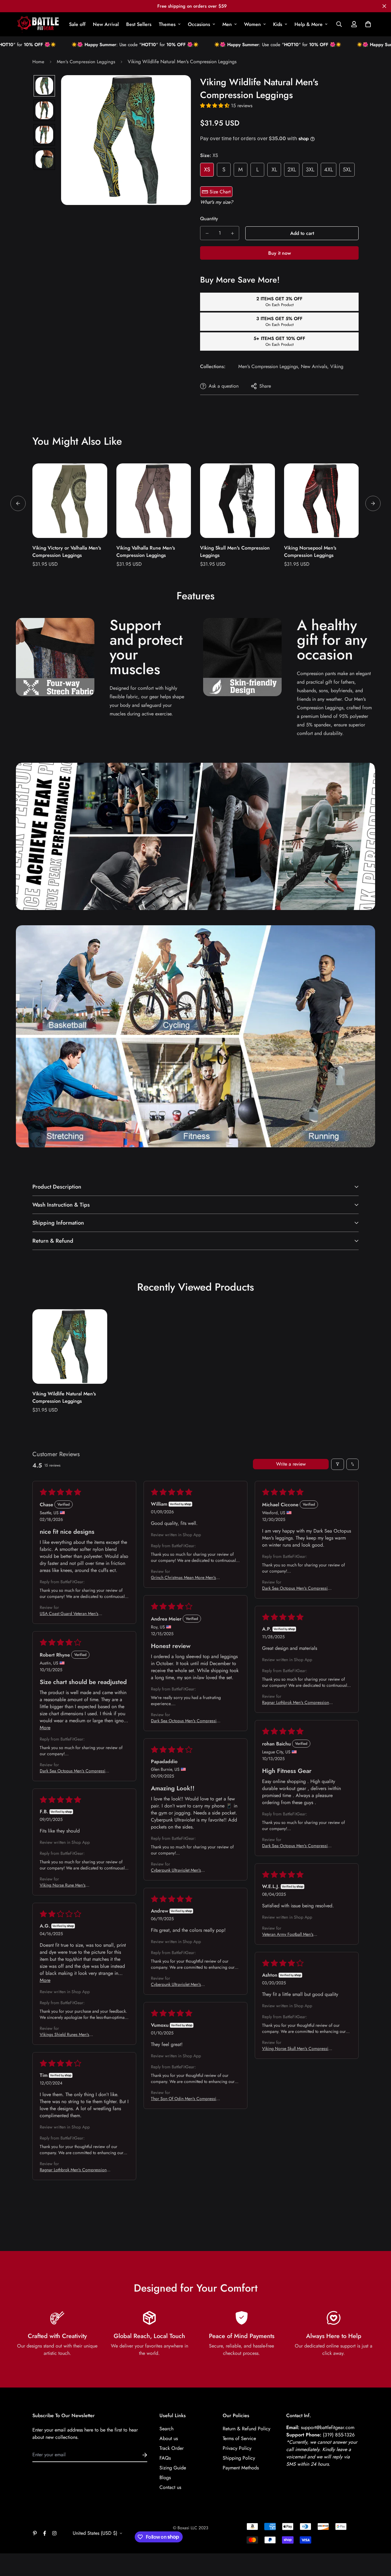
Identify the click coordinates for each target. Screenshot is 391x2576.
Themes (167, 24)
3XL (310, 170)
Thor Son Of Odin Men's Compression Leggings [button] (186, 2099)
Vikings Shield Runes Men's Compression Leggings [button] (64, 2034)
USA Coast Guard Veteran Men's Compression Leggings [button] (69, 1613)
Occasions (199, 24)
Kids (278, 24)
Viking (337, 366)
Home (38, 62)
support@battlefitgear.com (328, 2427)
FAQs (165, 2458)
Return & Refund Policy (247, 2429)
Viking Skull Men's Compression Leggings (235, 552)
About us (169, 2438)
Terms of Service (239, 2438)
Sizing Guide (173, 2468)
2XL (292, 170)
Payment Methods (241, 2468)
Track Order (172, 2448)
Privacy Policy (237, 2448)
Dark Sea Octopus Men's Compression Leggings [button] (297, 1588)
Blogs (165, 2477)
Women (252, 24)
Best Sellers (139, 24)
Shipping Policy (239, 2458)
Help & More (309, 24)
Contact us (170, 2487)
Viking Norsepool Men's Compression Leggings (310, 552)
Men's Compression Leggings (86, 62)
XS (207, 170)
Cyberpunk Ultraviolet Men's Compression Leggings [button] (176, 1870)
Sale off (77, 24)
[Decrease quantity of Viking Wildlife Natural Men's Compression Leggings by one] (207, 233)
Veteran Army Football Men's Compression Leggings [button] (288, 1934)
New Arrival (106, 24)
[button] (367, 24)
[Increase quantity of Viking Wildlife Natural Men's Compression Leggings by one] (232, 233)
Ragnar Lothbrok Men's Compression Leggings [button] (296, 1702)
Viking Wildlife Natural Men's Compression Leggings (64, 1397)
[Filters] (338, 1464)
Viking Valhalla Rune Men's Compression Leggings (146, 552)
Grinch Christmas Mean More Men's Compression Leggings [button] (183, 1577)
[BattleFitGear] (38, 24)
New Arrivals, (315, 366)
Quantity (209, 219)
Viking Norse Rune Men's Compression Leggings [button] (63, 1885)
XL (274, 170)
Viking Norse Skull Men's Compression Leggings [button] (298, 2048)
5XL (347, 170)
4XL (329, 170)
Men (227, 24)
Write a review (291, 1464)
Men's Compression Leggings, (269, 366)
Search (166, 2429)
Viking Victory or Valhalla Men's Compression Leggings (67, 552)
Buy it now (280, 253)
